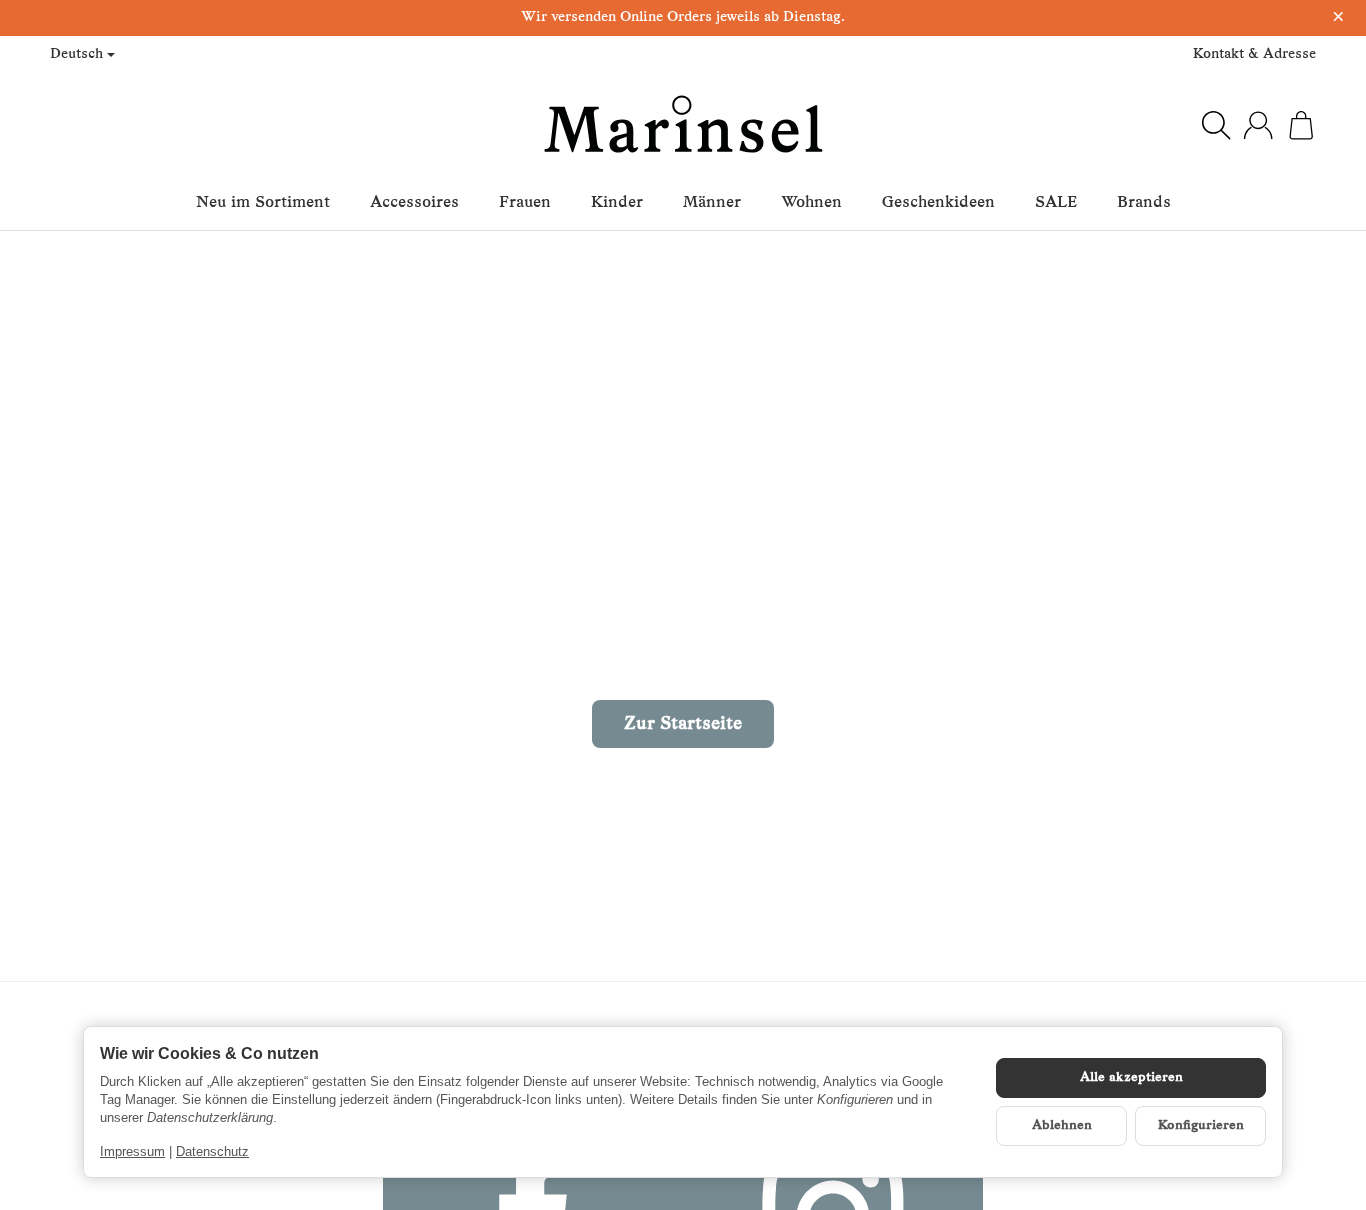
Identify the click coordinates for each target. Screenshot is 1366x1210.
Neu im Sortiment (263, 203)
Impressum (132, 1151)
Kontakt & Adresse (1254, 54)
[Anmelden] (1258, 125)
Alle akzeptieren (1131, 1077)
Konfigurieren (1201, 1125)
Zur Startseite (683, 724)
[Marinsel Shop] (683, 125)
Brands (1144, 203)
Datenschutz (212, 1151)
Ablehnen (1062, 1125)
